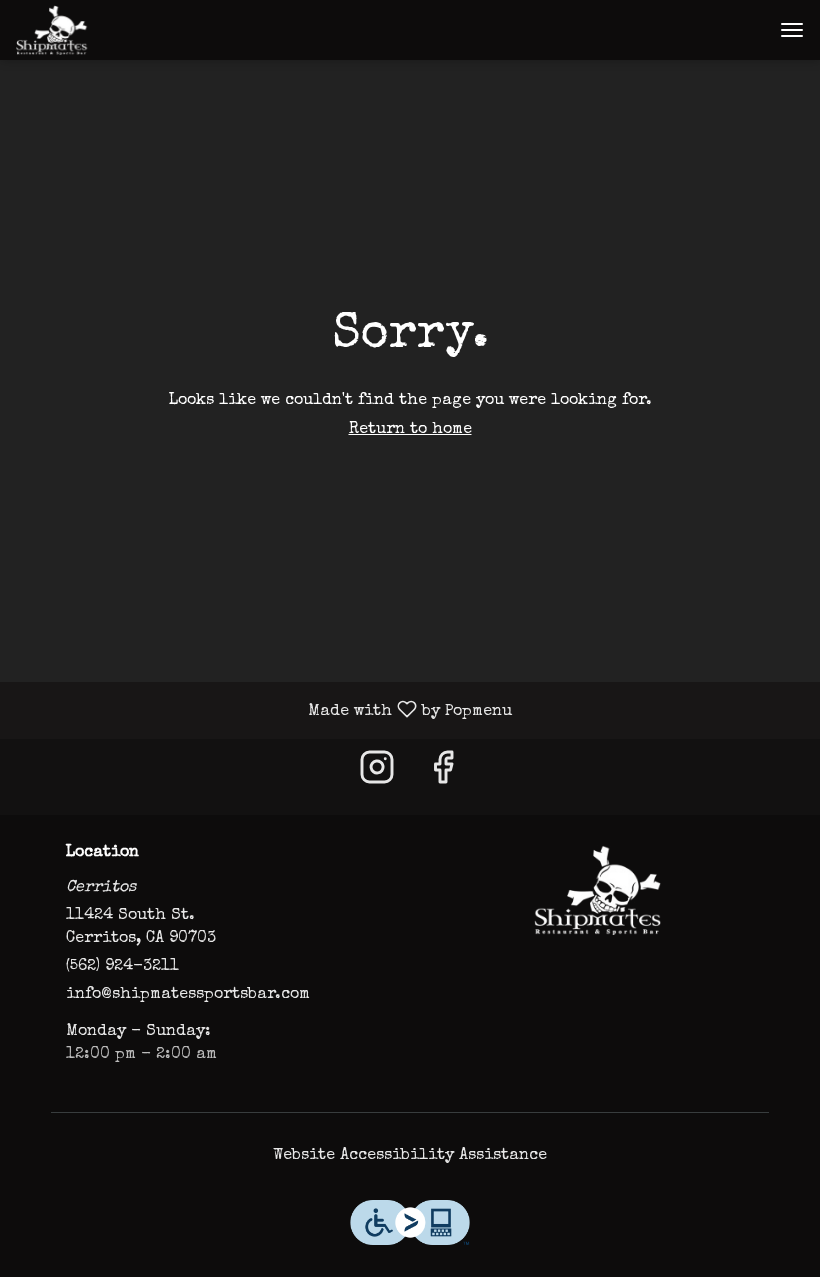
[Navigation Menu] (792, 30)
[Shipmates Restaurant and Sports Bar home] (106, 30)
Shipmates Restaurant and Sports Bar (597, 890)
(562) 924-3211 (122, 967)
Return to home (410, 430)
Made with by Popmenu (263, 710)
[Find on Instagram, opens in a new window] (377, 776)
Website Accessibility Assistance (410, 1156)
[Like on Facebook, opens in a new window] (443, 776)
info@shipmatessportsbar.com (188, 995)
